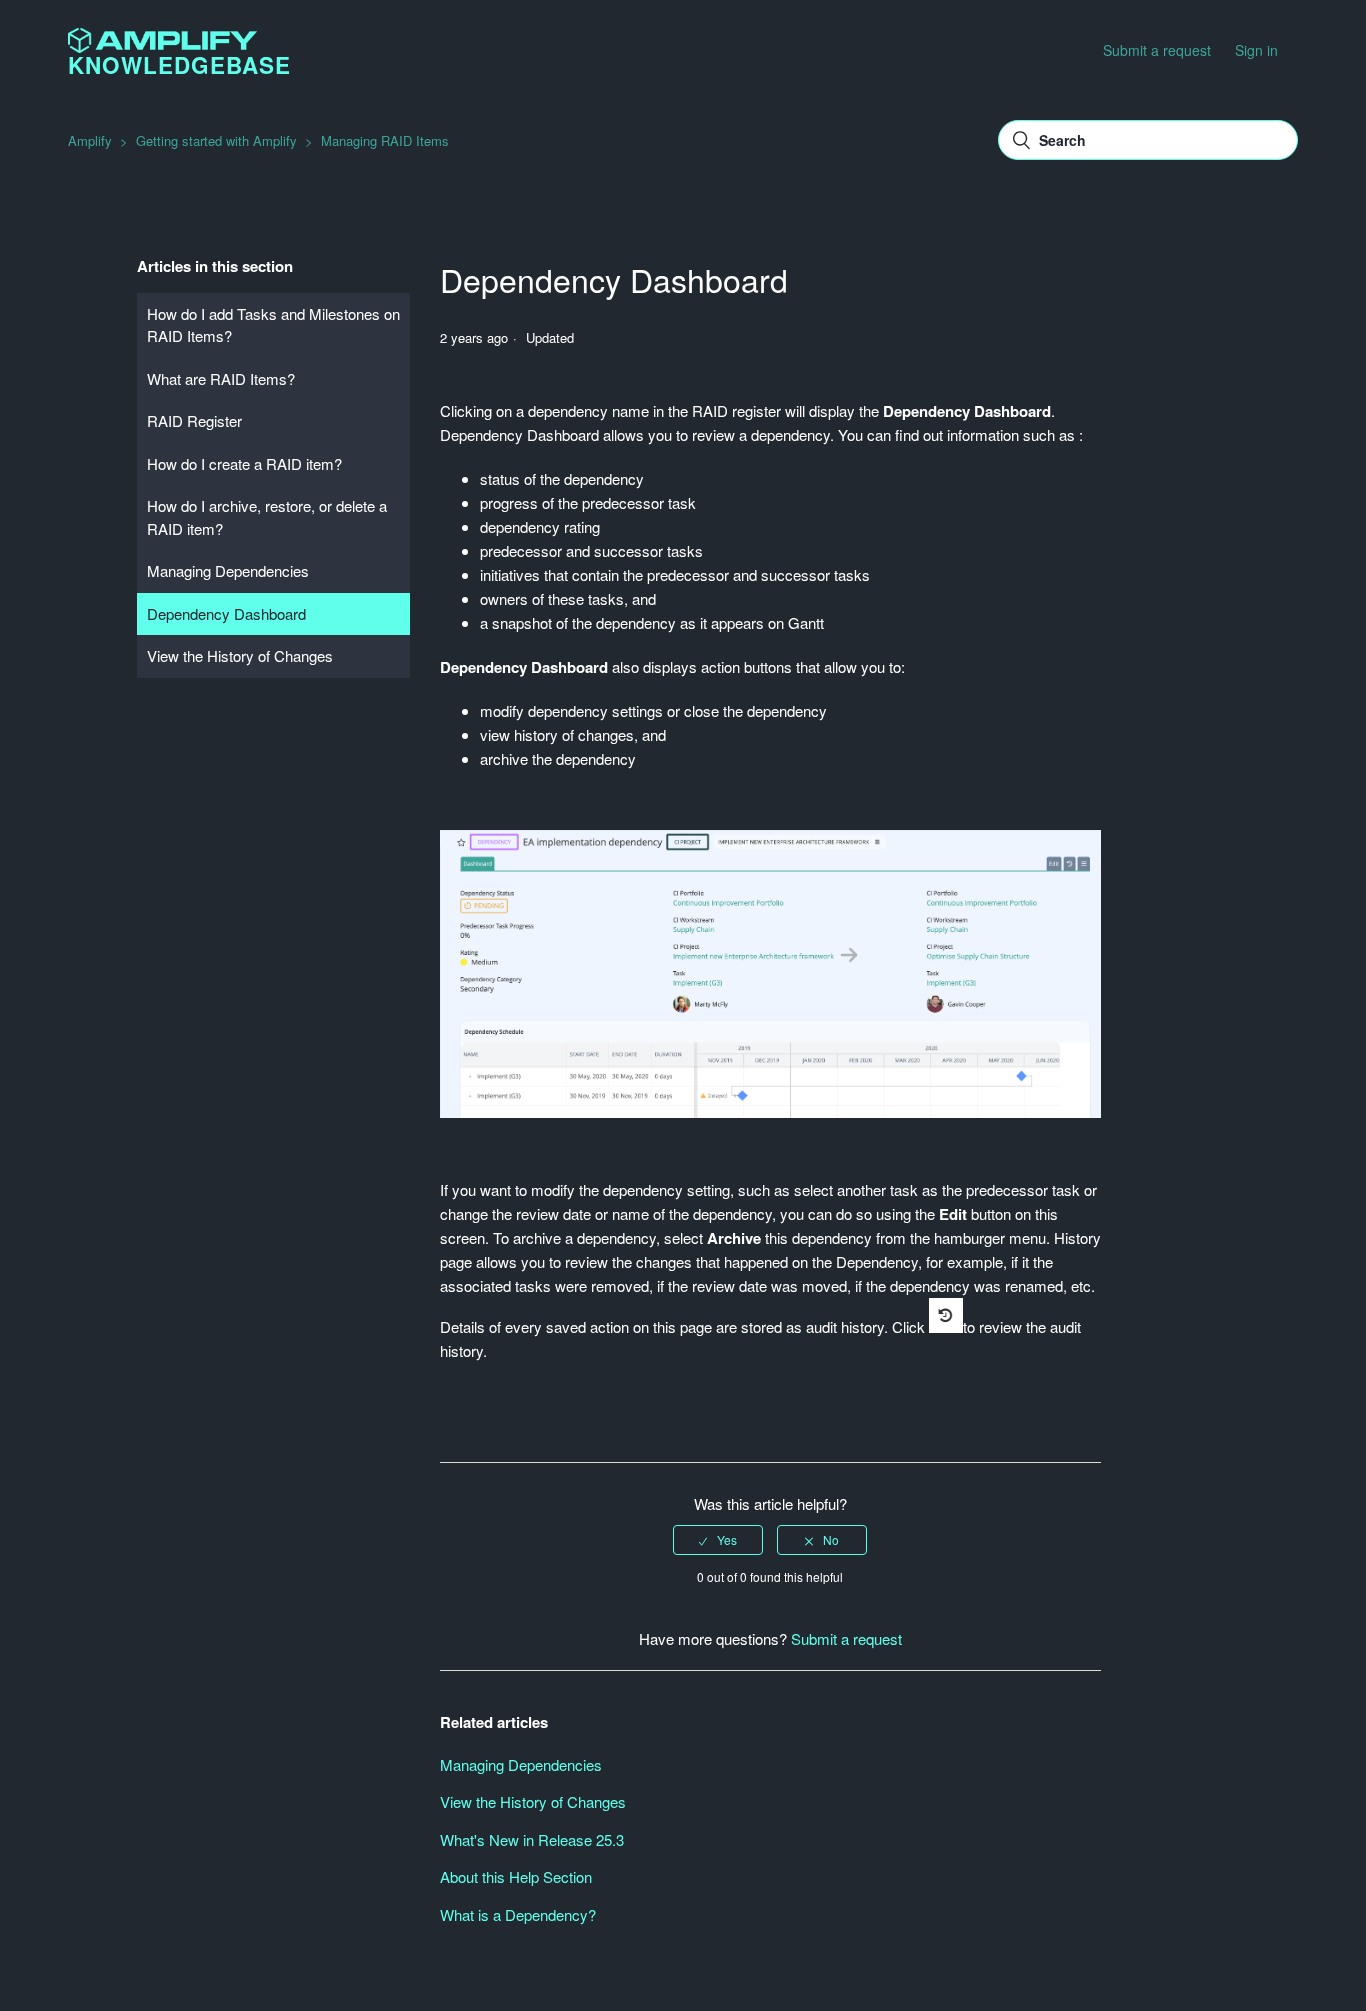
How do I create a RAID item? (244, 463)
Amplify (90, 140)
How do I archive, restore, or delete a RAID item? (267, 517)
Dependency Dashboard (226, 613)
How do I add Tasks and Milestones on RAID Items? (273, 325)
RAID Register (194, 420)
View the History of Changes (240, 655)
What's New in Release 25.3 (532, 1839)
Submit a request (1157, 50)
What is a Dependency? (518, 1914)
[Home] (162, 46)
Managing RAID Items (385, 140)
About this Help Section (516, 1876)
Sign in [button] (1256, 50)
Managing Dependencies (228, 570)
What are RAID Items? (221, 378)
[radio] (718, 1540)
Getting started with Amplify (216, 140)
